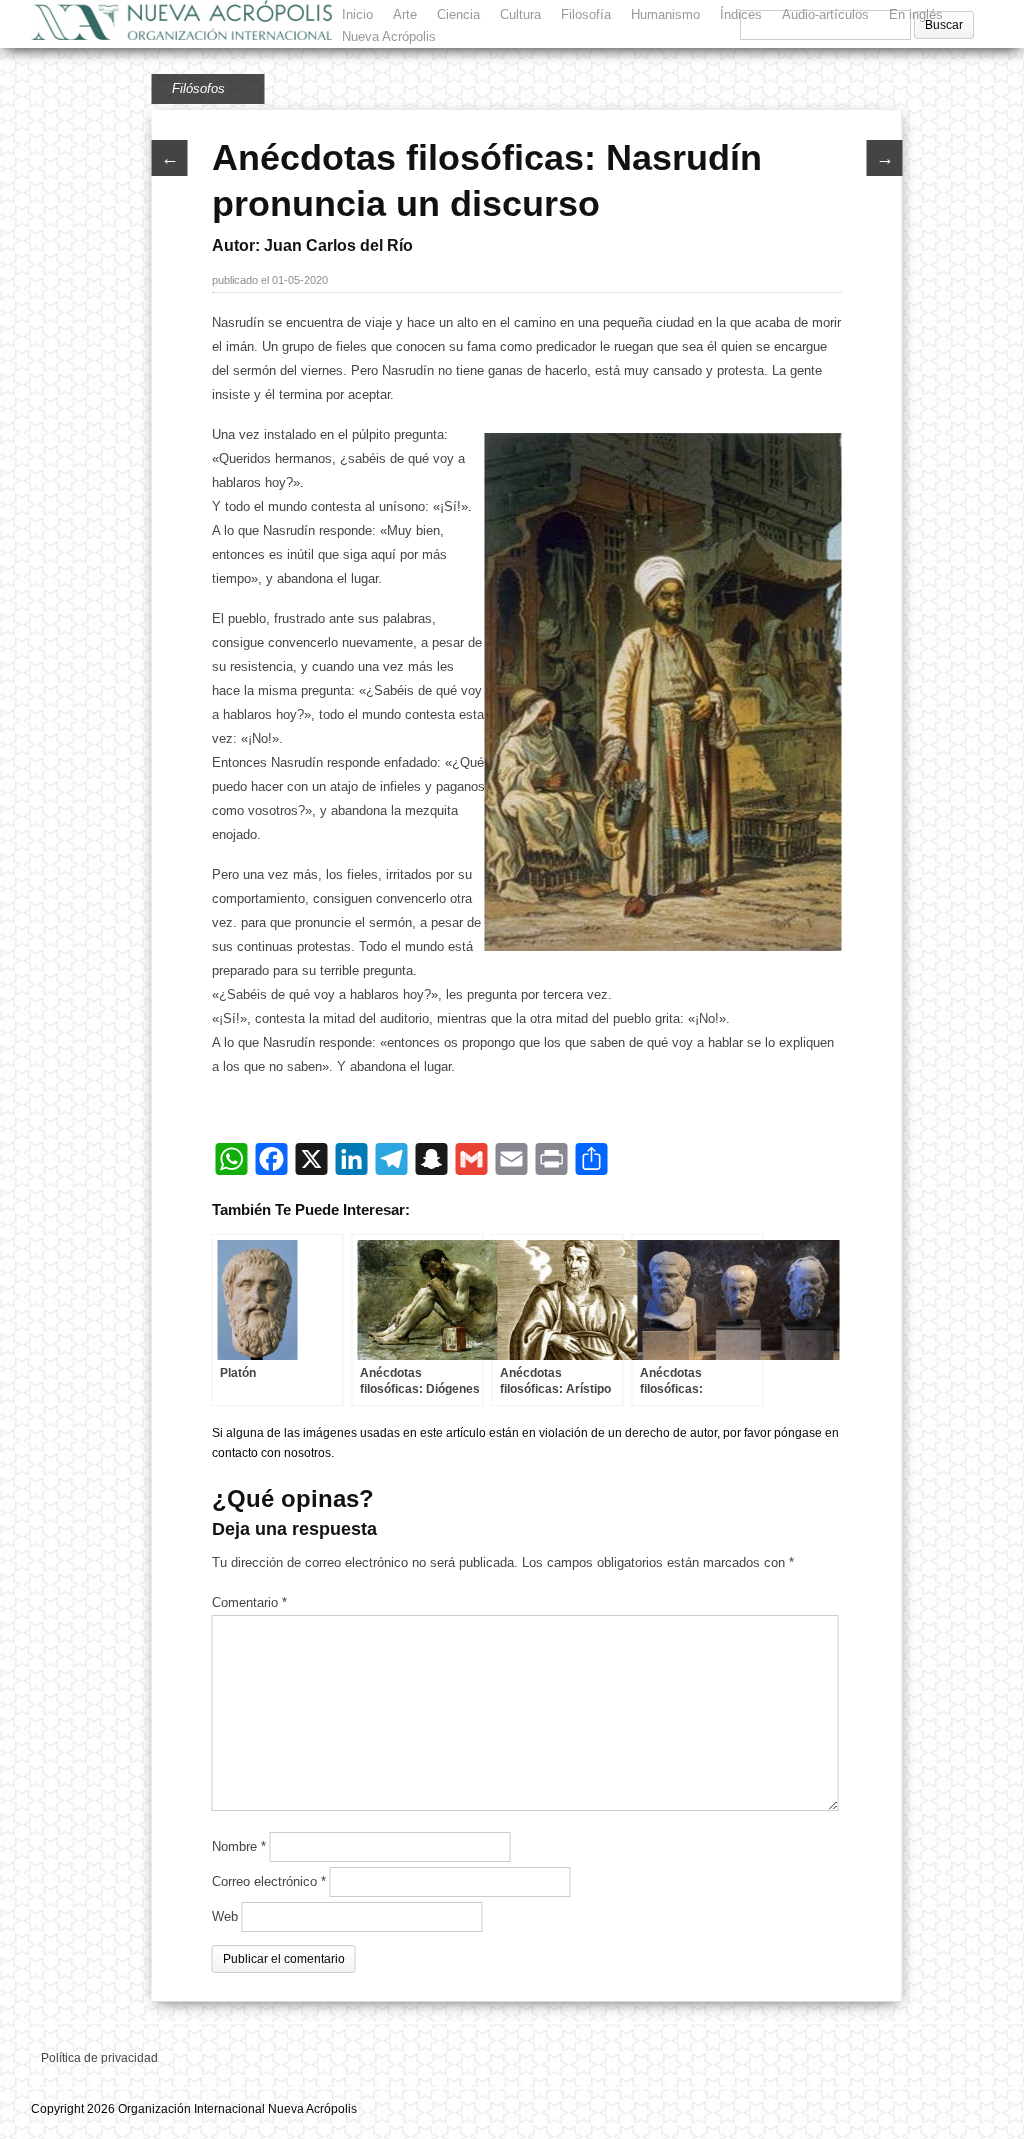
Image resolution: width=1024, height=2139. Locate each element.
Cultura (520, 14)
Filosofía (586, 14)
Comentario (249, 1602)
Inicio (357, 14)
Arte (405, 14)
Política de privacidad (99, 2058)
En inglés (916, 14)
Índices (741, 14)
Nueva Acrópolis (389, 36)
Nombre (239, 1846)
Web (225, 1916)
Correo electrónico (269, 1881)
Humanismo (665, 14)
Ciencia (458, 14)
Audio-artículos (825, 14)
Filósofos (198, 88)
